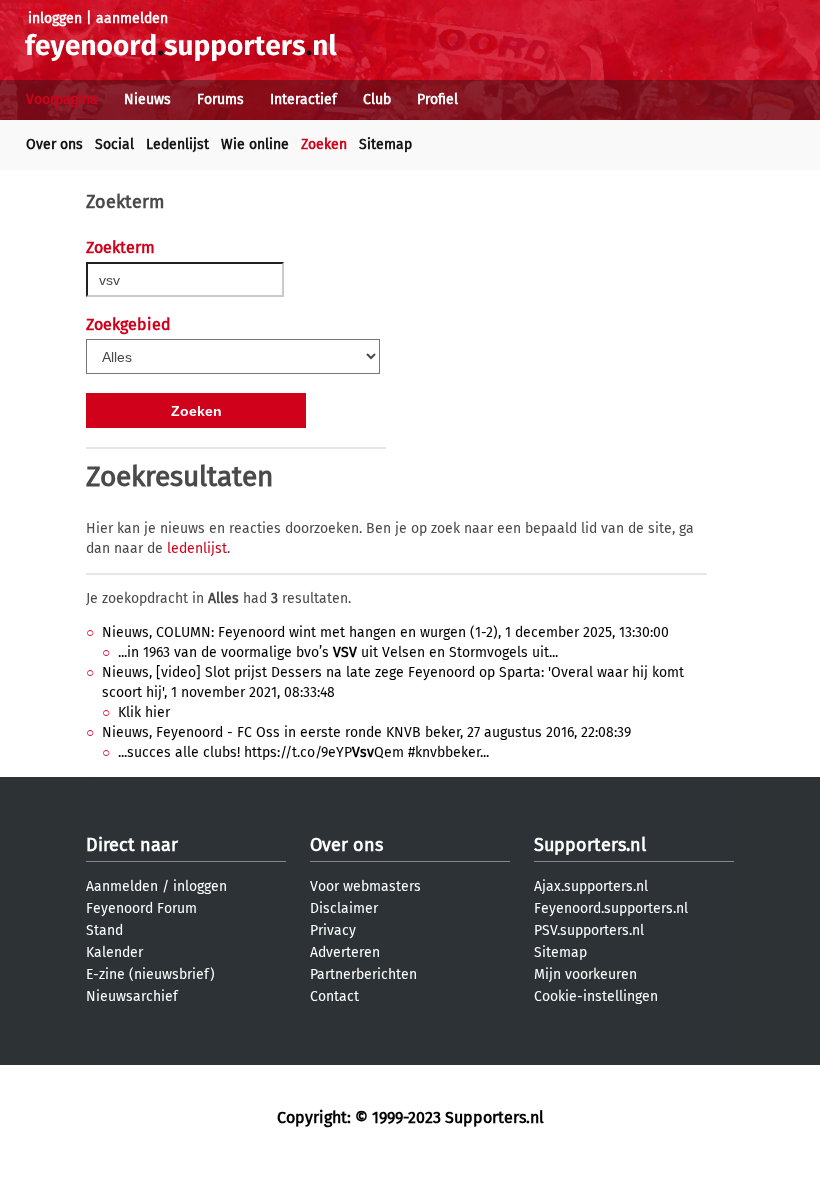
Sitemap (385, 144)
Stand (104, 930)
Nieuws (147, 99)
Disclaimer (344, 908)
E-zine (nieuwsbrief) (150, 974)
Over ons (54, 144)
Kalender (114, 952)
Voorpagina (62, 99)
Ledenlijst (177, 144)
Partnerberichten (363, 974)
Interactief (303, 99)
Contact (334, 996)
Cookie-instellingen (596, 996)
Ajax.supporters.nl (591, 886)
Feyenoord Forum (141, 908)
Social (114, 144)
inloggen (55, 18)
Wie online (255, 144)
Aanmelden (122, 886)
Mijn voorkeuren (585, 974)
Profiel (437, 99)
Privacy (333, 930)
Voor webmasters (365, 886)
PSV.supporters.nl (589, 930)
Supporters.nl (590, 845)
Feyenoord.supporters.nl (611, 908)
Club (377, 99)
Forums (220, 99)
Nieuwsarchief (132, 996)
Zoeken (324, 144)
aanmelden (132, 18)
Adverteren (345, 952)
